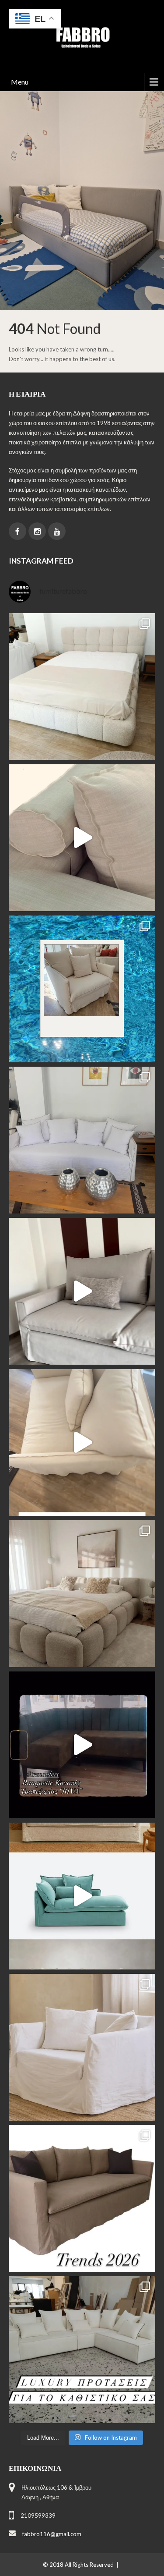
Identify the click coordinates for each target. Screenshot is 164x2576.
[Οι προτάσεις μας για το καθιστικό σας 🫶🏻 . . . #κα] (82, 2350)
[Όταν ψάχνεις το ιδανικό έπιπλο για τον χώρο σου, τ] (82, 838)
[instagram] (37, 531)
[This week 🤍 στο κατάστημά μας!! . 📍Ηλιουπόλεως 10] (82, 1140)
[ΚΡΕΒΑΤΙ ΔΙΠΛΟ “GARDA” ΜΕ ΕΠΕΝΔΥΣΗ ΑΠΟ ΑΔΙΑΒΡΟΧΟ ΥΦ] (82, 1594)
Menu (20, 82)
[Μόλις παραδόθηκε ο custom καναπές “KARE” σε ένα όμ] (82, 1291)
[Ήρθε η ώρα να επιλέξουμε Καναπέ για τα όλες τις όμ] (82, 1896)
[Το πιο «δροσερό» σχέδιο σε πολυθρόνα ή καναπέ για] (82, 989)
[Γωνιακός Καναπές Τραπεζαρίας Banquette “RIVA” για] (82, 1745)
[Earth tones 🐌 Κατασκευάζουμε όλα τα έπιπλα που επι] (82, 2047)
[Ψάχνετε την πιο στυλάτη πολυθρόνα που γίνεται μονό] (82, 1442)
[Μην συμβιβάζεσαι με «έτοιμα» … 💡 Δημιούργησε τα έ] (82, 2198)
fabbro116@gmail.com (52, 2534)
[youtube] (57, 531)
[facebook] (17, 531)
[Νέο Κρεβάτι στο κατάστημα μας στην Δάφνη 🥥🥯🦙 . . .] (82, 687)
